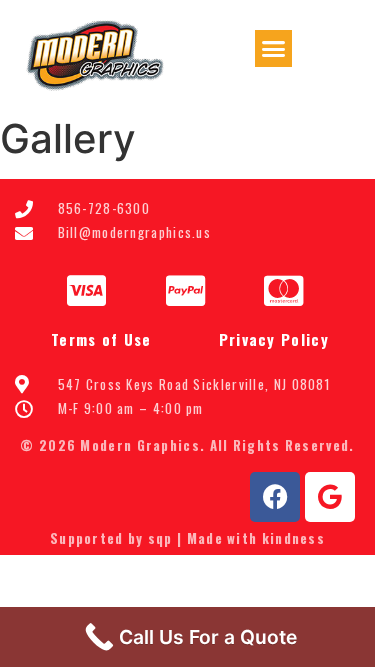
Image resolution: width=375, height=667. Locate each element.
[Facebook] (275, 497)
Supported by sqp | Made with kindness (187, 538)
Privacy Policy (274, 339)
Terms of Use (101, 339)
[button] (274, 49)
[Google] (330, 497)
